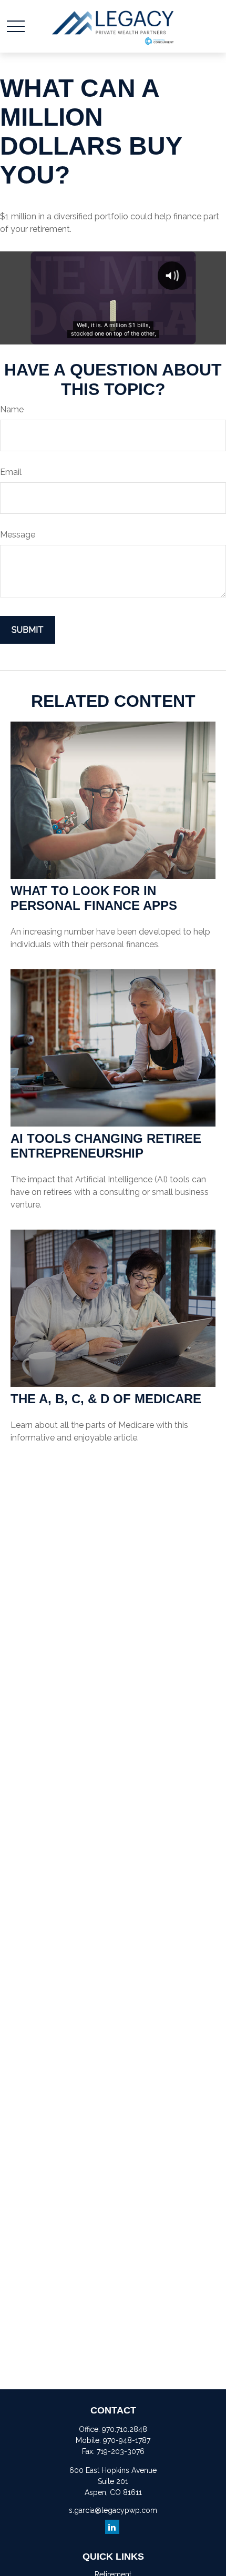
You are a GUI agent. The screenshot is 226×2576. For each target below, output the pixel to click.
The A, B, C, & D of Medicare (106, 1399)
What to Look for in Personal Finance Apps (94, 898)
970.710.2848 (125, 2429)
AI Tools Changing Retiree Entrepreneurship (106, 1146)
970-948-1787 (127, 2440)
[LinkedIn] (112, 2527)
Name (12, 409)
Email (11, 472)
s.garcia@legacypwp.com (113, 2510)
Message (18, 535)
